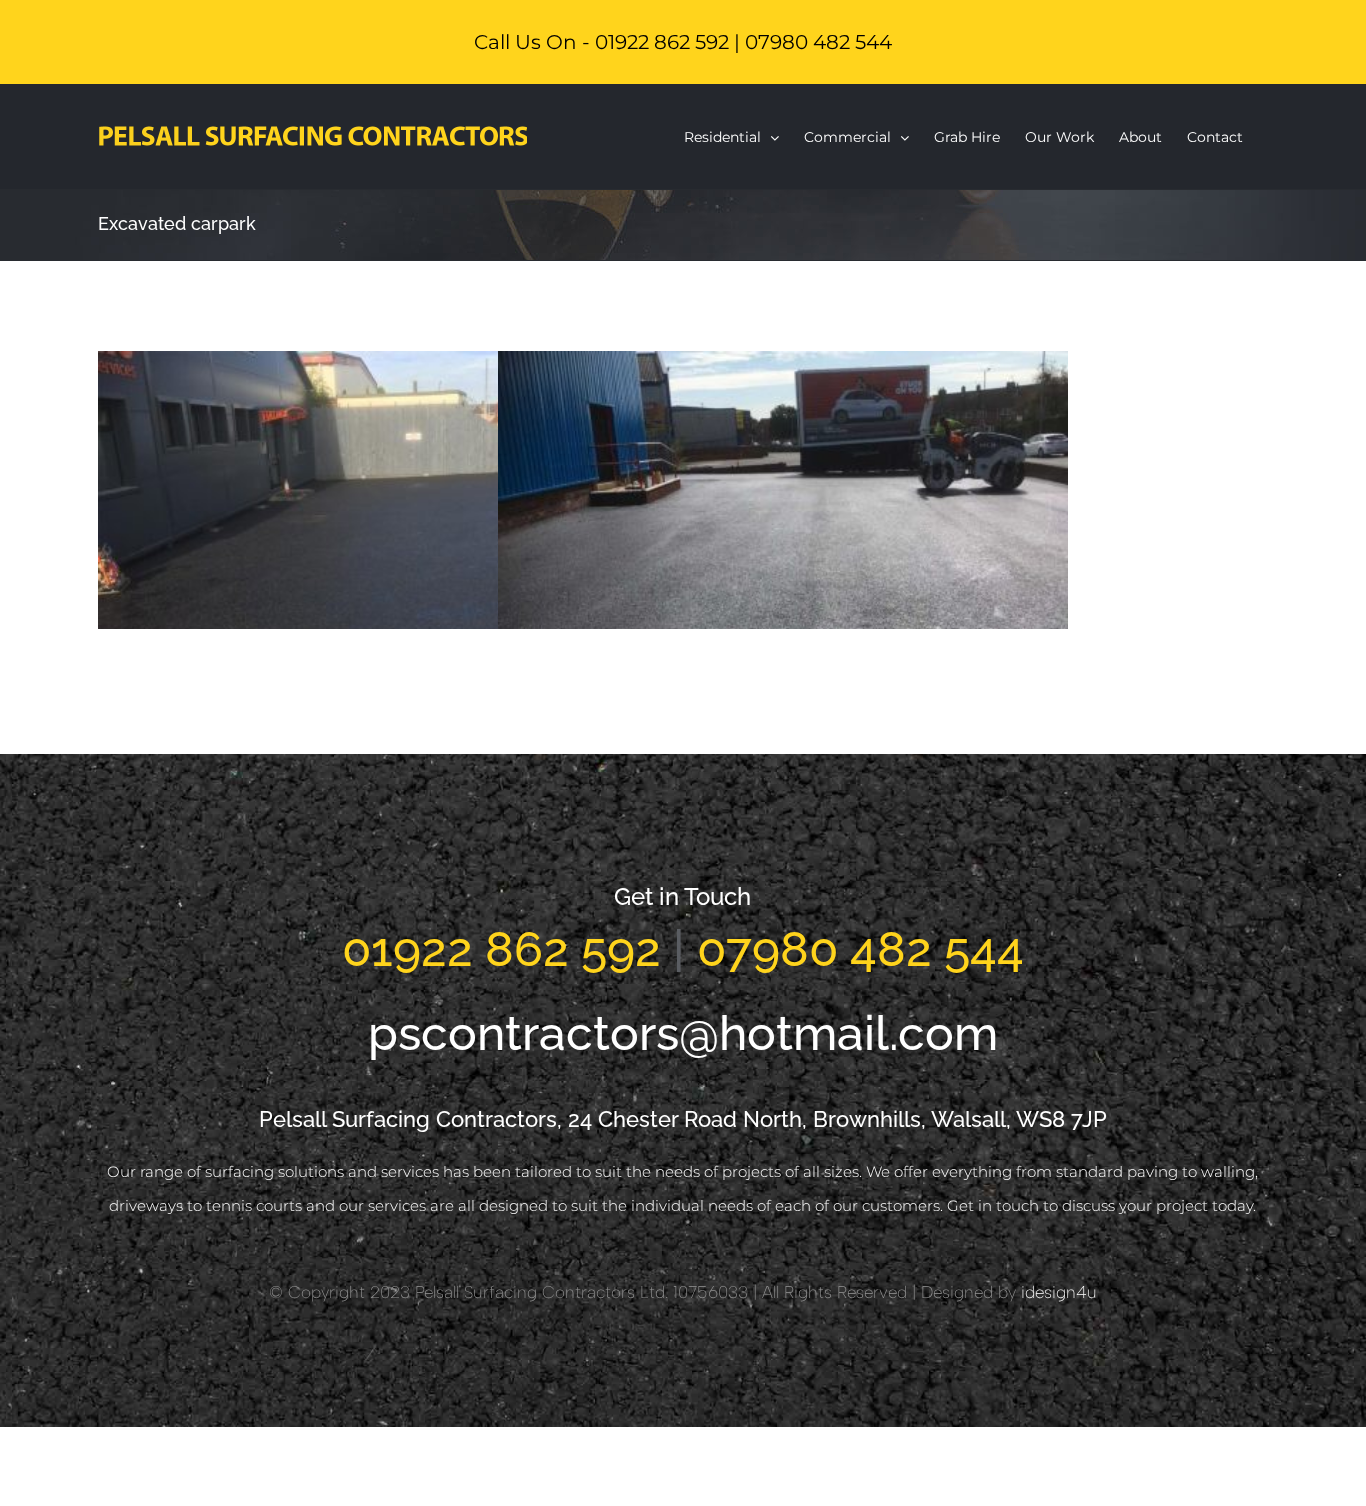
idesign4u (1059, 1292)
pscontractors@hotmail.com (683, 1033)
